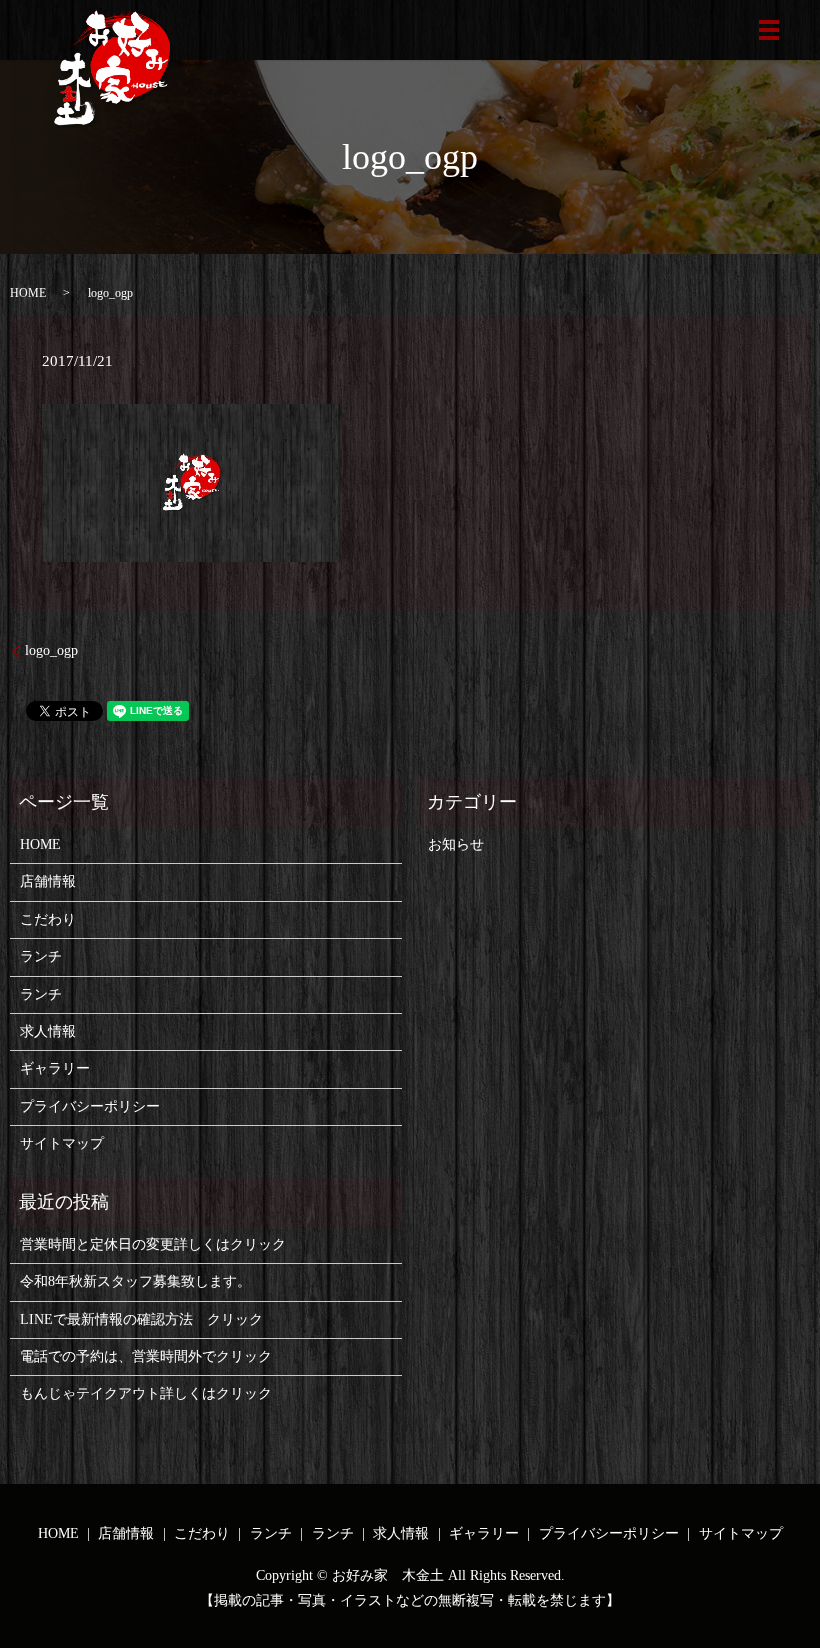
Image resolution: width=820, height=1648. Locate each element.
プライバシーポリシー (90, 1106)
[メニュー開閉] (769, 30)
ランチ (41, 956)
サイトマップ (62, 1143)
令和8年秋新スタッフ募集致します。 (135, 1281)
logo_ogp (51, 650)
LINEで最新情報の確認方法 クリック (141, 1319)
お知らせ (456, 844)
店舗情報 (48, 881)
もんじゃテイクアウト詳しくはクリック (146, 1393)
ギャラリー (55, 1068)
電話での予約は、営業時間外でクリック (146, 1356)
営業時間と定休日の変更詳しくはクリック (153, 1244)
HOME (28, 293)
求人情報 (48, 1031)
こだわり (48, 919)
